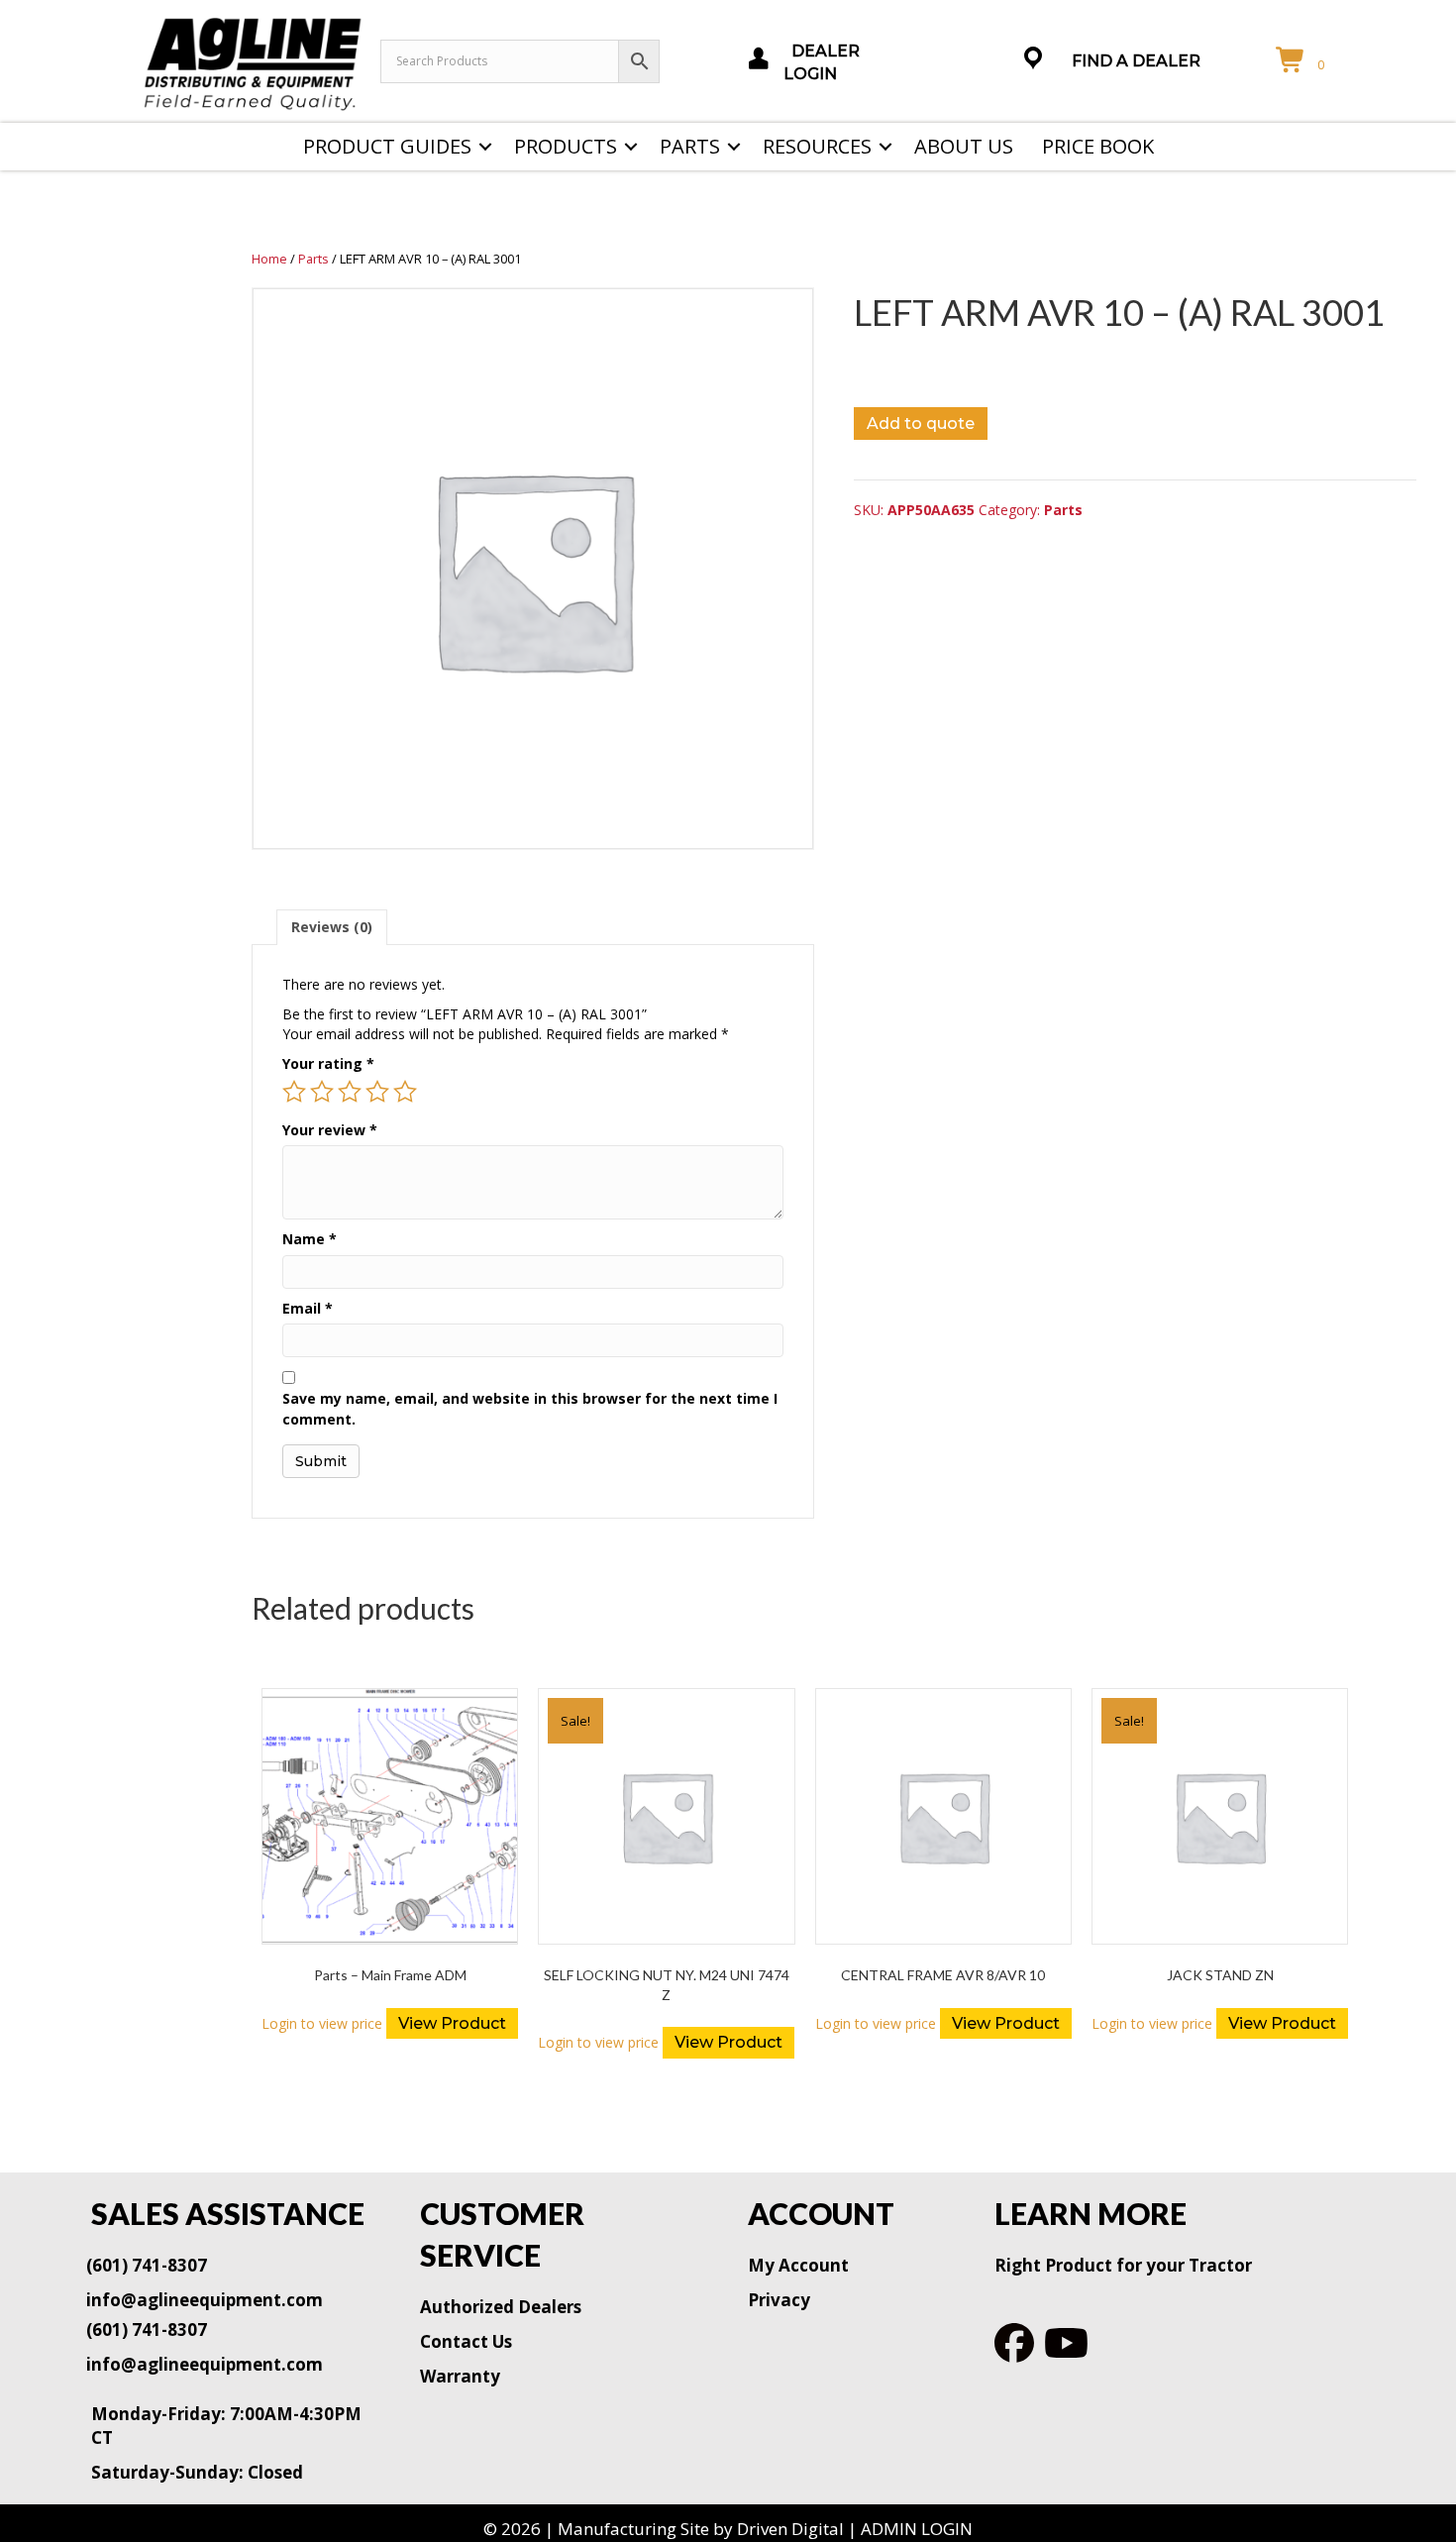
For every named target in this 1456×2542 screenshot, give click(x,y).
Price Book (1098, 146)
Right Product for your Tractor (1123, 2265)
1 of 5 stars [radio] (294, 1092)
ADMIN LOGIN (917, 2529)
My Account (798, 2265)
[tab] (332, 927)
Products (566, 146)
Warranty (460, 2376)
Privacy (779, 2300)
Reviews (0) (332, 927)
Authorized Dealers (501, 2307)
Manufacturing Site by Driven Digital (701, 2529)
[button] (485, 147)
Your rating (328, 1063)
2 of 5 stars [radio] (322, 1092)
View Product (452, 2023)
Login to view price (322, 2023)
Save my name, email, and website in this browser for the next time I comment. (530, 1408)
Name (310, 1239)
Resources (817, 146)
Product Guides (387, 146)
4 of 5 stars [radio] (377, 1092)
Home (269, 259)
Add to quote (921, 424)
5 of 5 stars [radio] (405, 1092)
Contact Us (466, 2341)
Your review (330, 1130)
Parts (690, 146)
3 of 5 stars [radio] (350, 1092)
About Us (964, 146)
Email (308, 1308)
